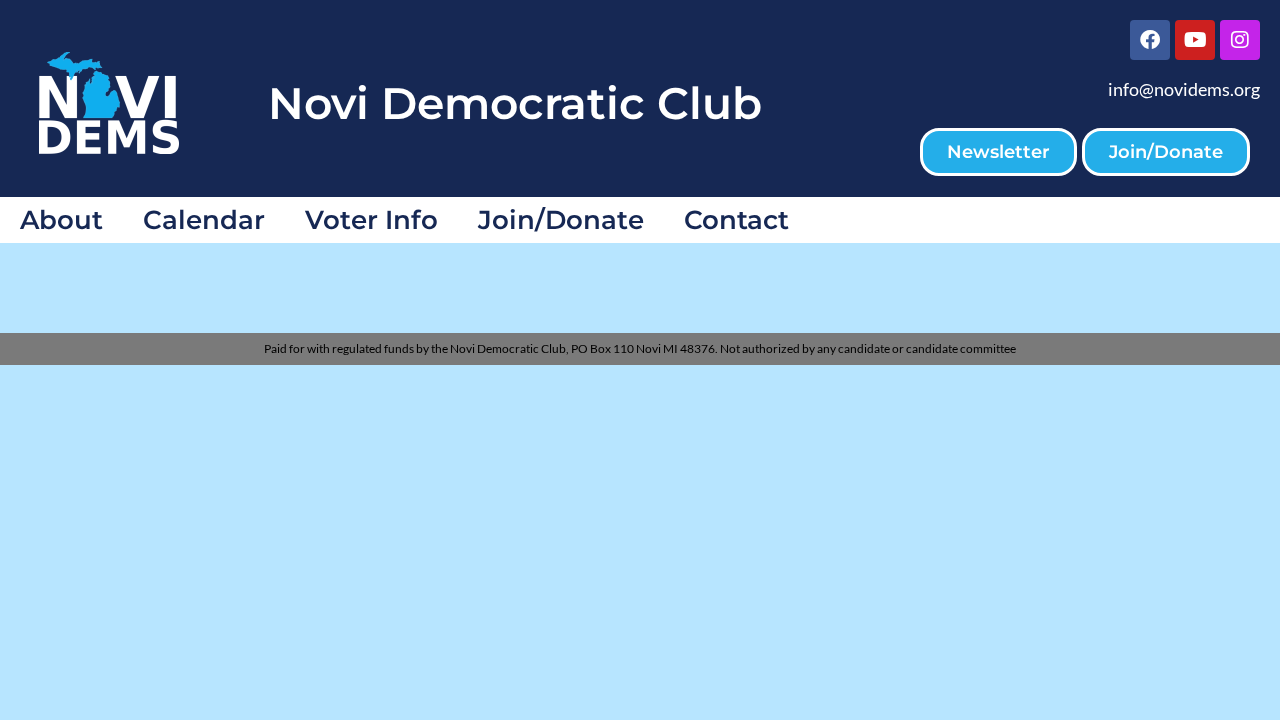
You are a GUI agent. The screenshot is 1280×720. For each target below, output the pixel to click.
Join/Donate (561, 220)
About (61, 220)
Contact (736, 220)
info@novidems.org (1184, 89)
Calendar (204, 220)
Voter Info (371, 220)
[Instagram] (1240, 40)
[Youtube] (1195, 40)
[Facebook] (1150, 40)
